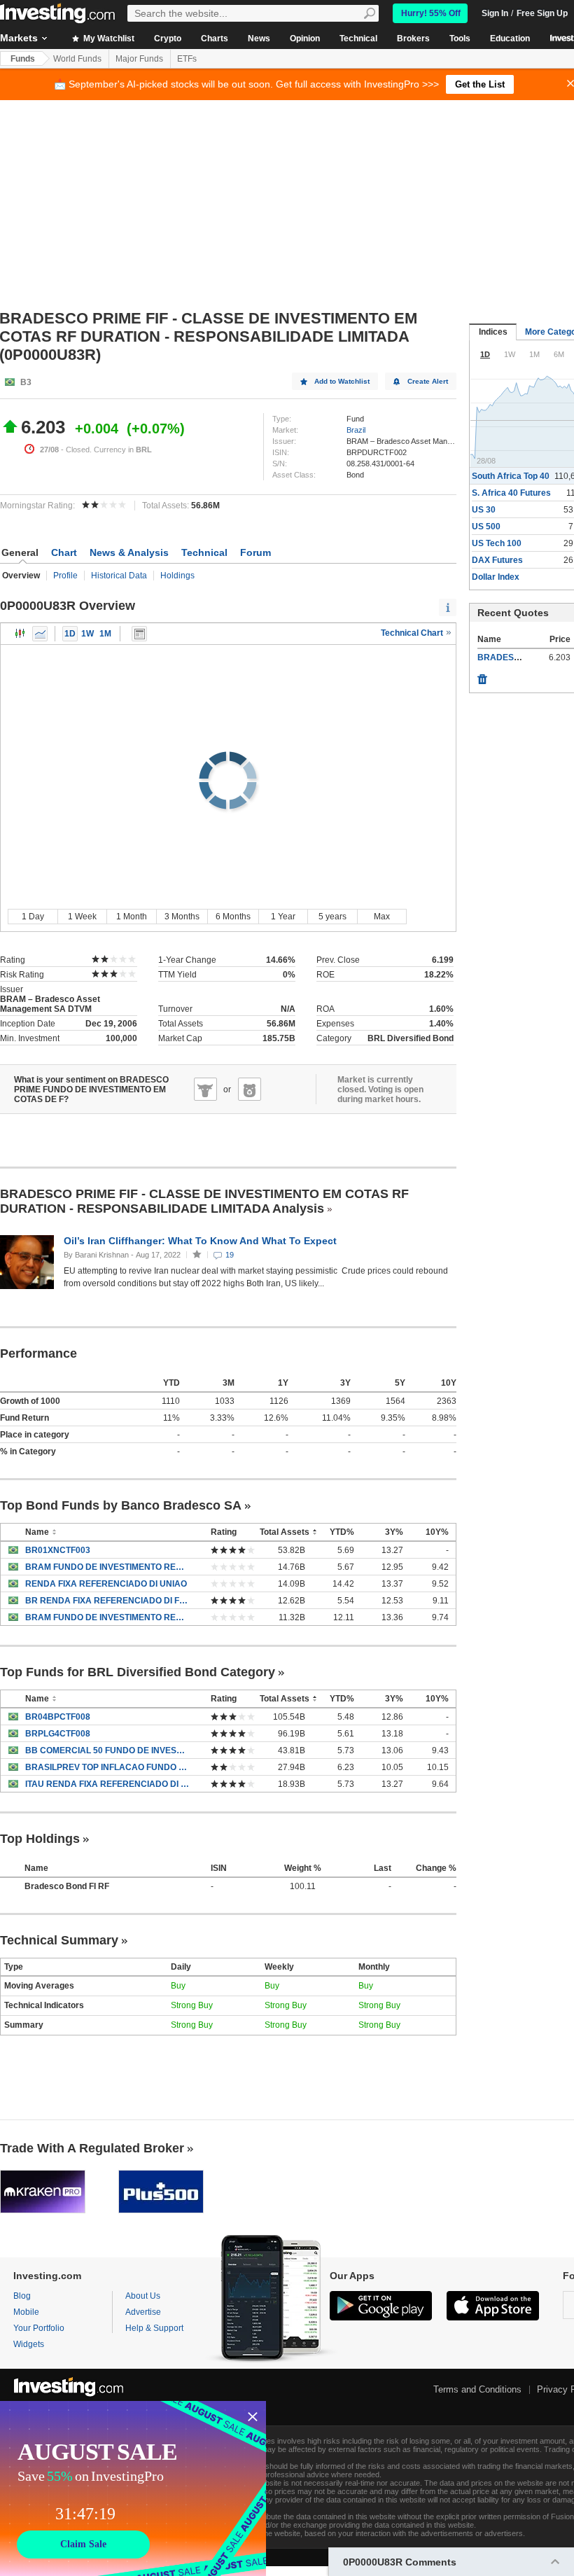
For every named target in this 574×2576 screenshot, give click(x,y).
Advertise (143, 2312)
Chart (64, 552)
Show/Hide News (139, 634)
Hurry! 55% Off (431, 13)
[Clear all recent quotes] (482, 676)
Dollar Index (496, 577)
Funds (23, 59)
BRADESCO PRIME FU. (524, 657)
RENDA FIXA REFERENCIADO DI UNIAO (106, 1584)
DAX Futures (497, 560)
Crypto (168, 39)
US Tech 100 (497, 543)
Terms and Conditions (477, 2389)
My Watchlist (108, 39)
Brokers (413, 39)
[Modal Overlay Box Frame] (133, 2488)
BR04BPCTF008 (58, 1717)
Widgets (29, 2344)
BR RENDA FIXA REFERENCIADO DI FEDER (107, 1601)
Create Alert (428, 381)
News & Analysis (129, 552)
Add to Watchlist (342, 381)
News (259, 39)
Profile (65, 576)
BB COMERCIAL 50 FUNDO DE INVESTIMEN (107, 1750)
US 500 (486, 527)
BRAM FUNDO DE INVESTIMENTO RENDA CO (107, 1617)
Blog (22, 2296)
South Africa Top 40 (511, 476)
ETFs (187, 59)
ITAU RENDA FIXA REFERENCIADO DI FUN (107, 1784)
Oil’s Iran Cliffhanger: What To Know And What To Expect (202, 1241)
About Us (143, 2296)
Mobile (26, 2312)
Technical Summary (59, 1940)
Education (510, 39)
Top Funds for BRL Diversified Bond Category (138, 1672)
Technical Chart (413, 633)
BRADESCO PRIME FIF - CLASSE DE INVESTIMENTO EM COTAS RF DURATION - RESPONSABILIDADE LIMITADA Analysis (204, 1201)
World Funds (77, 59)
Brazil (356, 430)
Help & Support (154, 2328)
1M (105, 634)
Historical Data (119, 576)
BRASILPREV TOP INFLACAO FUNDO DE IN (107, 1767)
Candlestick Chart (20, 634)
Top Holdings (40, 1839)
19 (230, 1255)
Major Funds (139, 59)
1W (87, 634)
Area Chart (40, 634)
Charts (215, 39)
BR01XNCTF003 (58, 1550)
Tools (460, 39)
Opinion (305, 39)
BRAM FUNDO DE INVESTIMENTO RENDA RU (107, 1567)
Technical (358, 39)
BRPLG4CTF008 (58, 1734)
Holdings (177, 576)
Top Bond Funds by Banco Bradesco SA (121, 1505)
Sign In (495, 13)
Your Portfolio (39, 2328)
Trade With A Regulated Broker (92, 2148)
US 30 (484, 510)
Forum (255, 552)
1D (70, 634)
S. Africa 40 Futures (511, 493)
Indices (493, 332)
